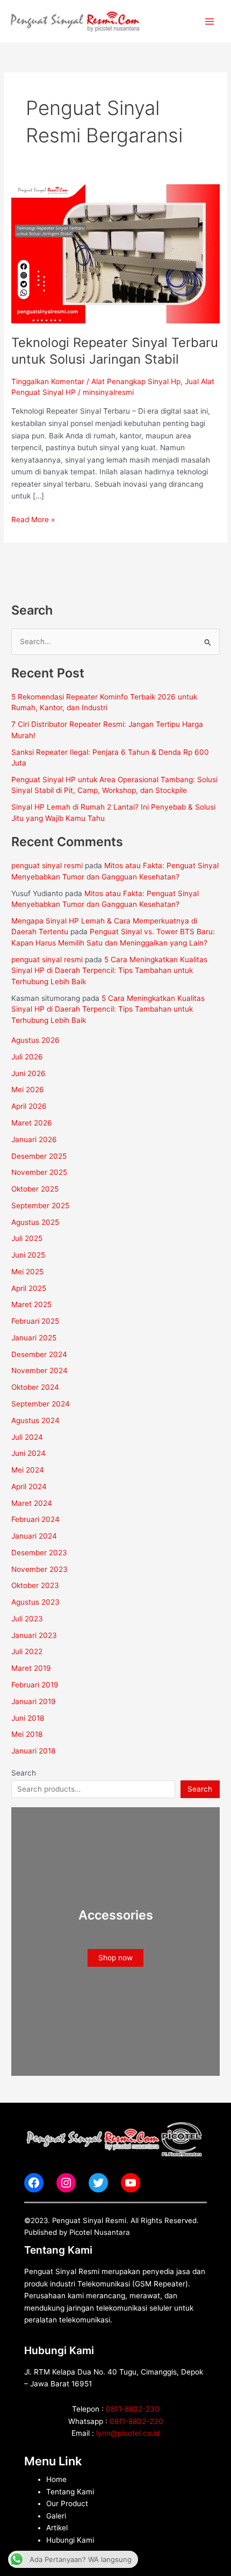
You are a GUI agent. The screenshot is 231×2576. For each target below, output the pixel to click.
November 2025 (39, 1172)
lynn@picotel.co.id (128, 2433)
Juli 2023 (27, 1619)
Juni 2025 (28, 1255)
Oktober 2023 (35, 1585)
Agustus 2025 (35, 1222)
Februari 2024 (35, 1519)
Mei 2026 (28, 1089)
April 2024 (29, 1487)
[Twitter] (98, 2183)
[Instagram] (66, 2183)
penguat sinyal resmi (47, 865)
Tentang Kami (70, 2492)
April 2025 (29, 1288)
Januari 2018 (33, 1751)
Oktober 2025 (35, 1189)
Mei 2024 (28, 1470)
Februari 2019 (35, 1685)
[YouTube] (131, 2183)
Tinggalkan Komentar (48, 381)
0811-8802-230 (133, 2409)
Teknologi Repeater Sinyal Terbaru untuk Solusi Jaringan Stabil (115, 351)
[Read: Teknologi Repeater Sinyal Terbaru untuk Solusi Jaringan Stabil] (115, 254)
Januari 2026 (34, 1139)
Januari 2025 (34, 1338)
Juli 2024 (27, 1437)
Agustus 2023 (35, 1602)
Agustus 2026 (35, 1040)
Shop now (115, 1958)
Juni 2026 (28, 1073)
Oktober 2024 (35, 1387)
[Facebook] (34, 2183)
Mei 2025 (27, 1272)
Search (24, 1773)
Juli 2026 (27, 1057)
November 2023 (39, 1569)
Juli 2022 (27, 1651)
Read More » (33, 519)
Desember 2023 (39, 1553)
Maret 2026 (32, 1123)
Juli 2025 (27, 1238)
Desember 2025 (39, 1156)
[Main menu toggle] (210, 21)
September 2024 (41, 1404)
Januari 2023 (34, 1635)
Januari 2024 (34, 1536)
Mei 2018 (27, 1734)
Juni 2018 (28, 1718)
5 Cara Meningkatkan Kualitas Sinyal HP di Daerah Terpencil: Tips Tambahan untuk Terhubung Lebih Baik (109, 970)
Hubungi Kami (70, 2540)
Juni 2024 (28, 1453)
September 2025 (40, 1206)
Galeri (56, 2516)
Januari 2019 (34, 1701)
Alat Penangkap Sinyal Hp (136, 381)
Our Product (67, 2503)
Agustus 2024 (35, 1420)
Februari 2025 (35, 1321)
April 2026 (29, 1106)
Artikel (57, 2528)
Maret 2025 (31, 1304)
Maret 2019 (31, 1668)
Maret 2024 (32, 1503)
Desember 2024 (39, 1354)
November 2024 (39, 1370)
